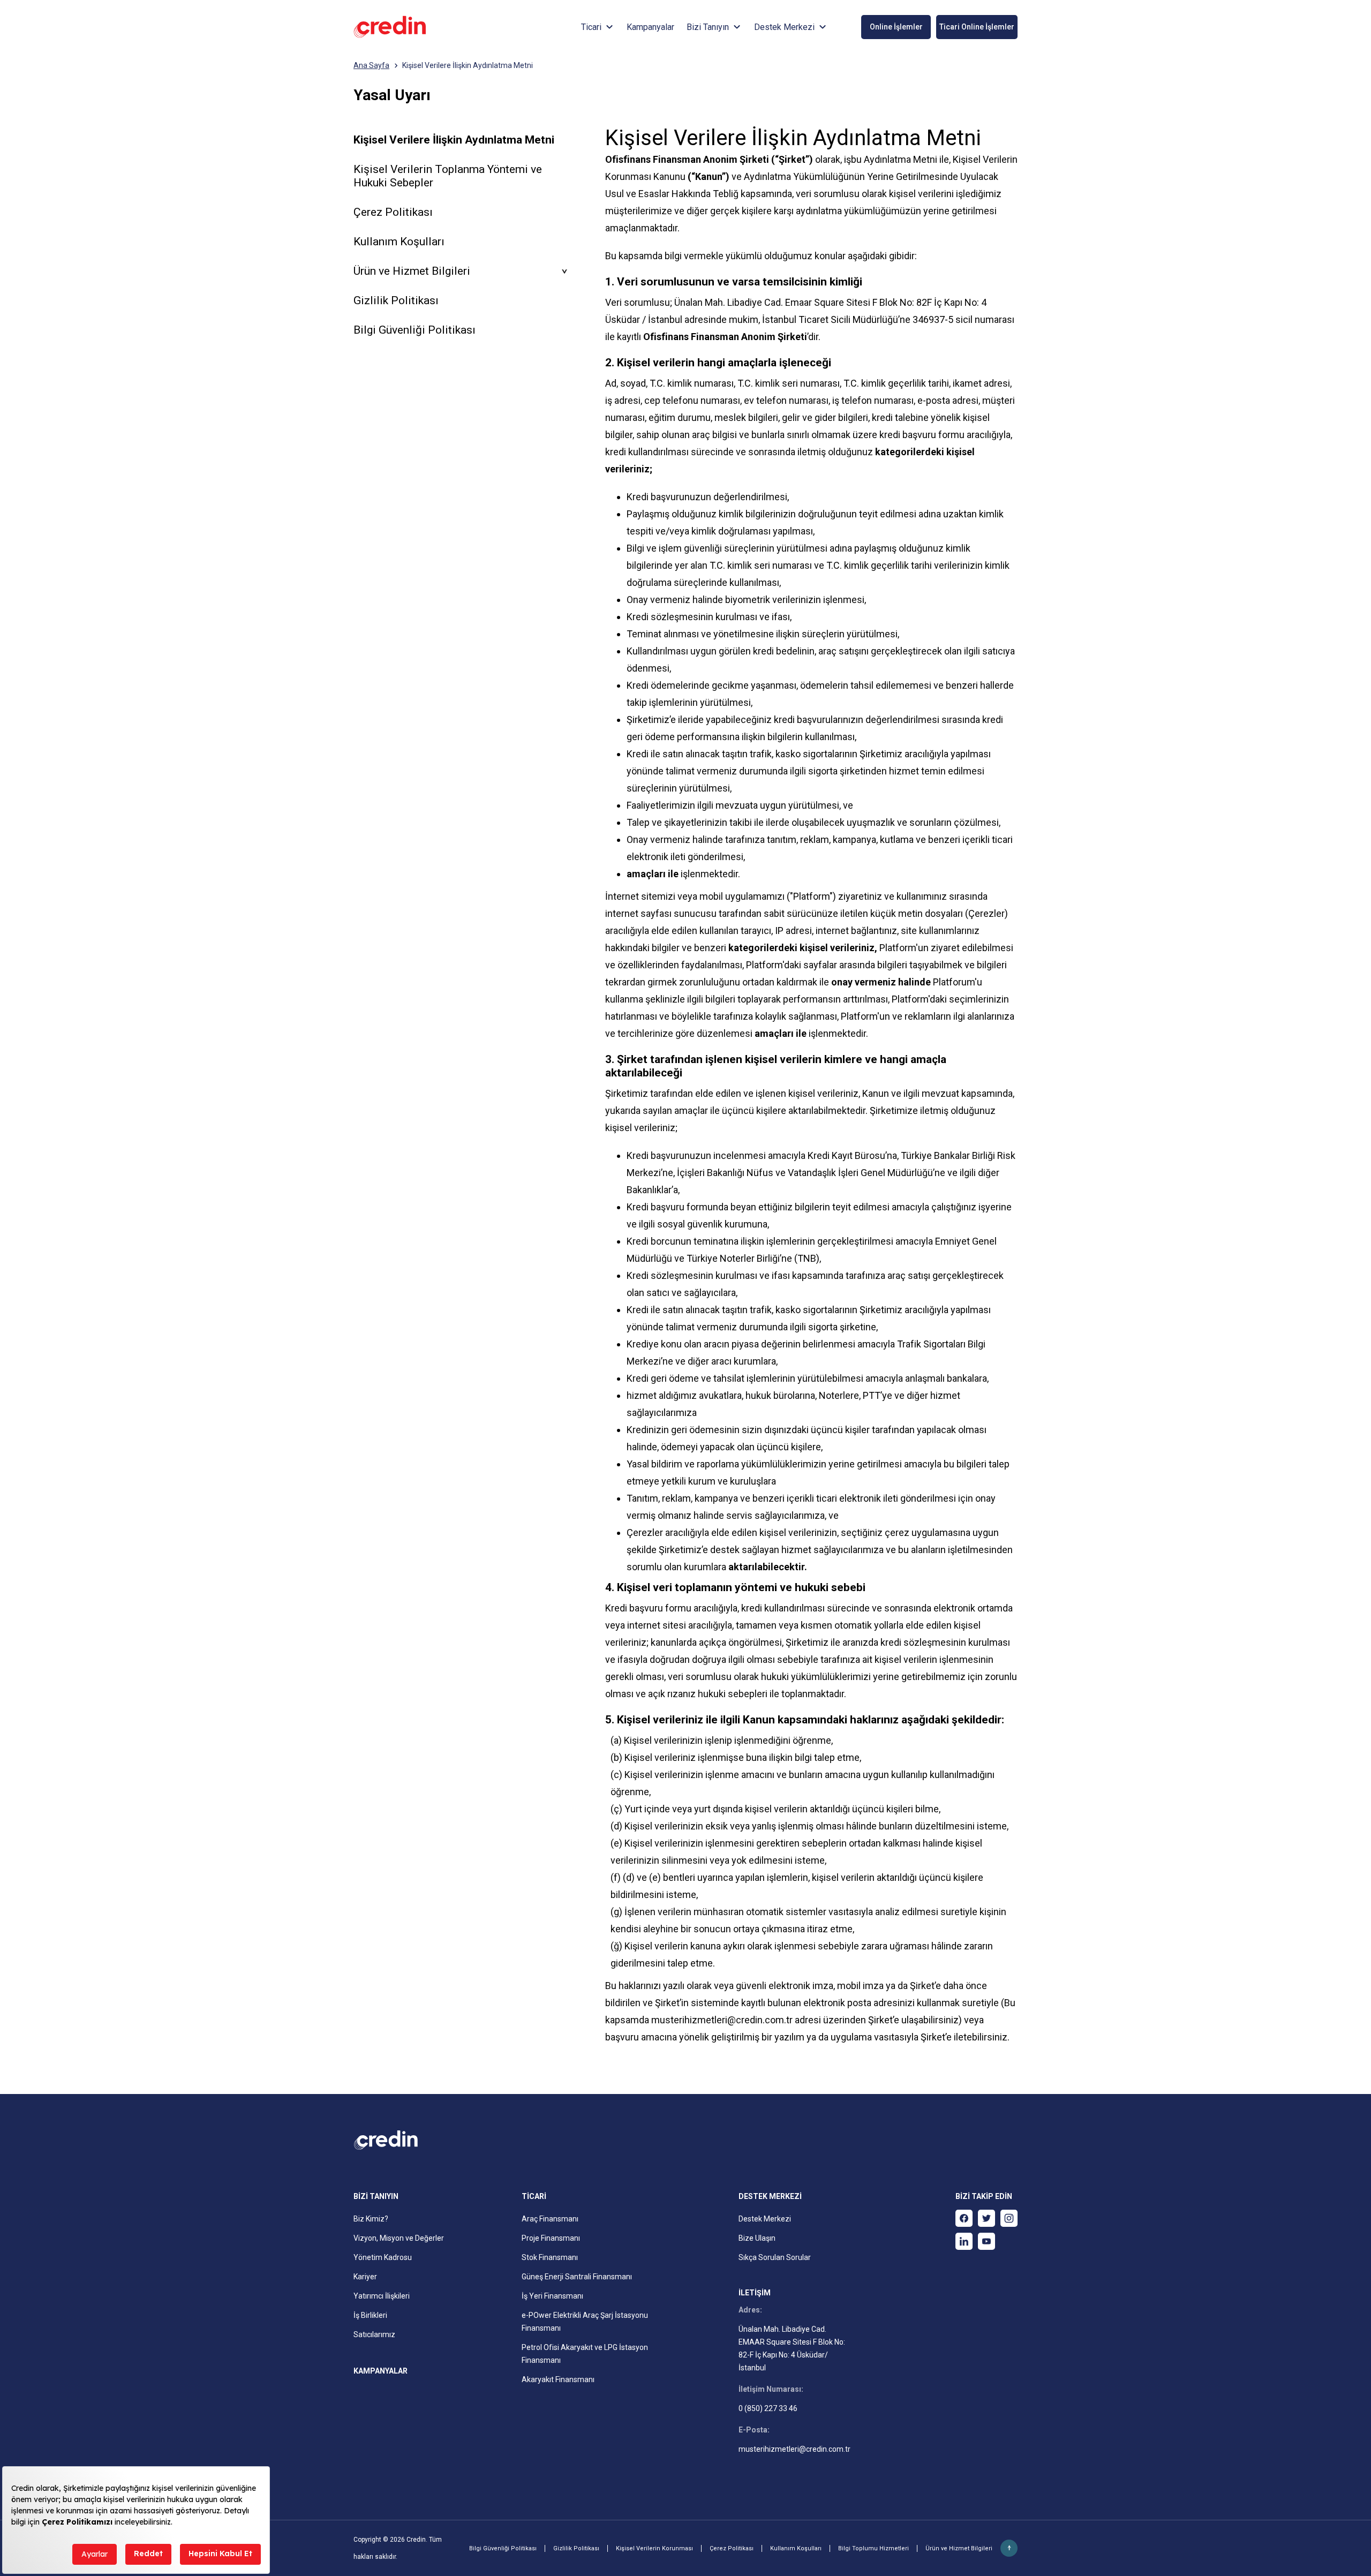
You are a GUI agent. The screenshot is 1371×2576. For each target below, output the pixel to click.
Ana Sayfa (371, 65)
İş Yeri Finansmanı (552, 2296)
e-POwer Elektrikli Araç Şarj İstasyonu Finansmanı (585, 2322)
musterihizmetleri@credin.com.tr (723, 2020)
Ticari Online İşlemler (977, 27)
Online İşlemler (896, 27)
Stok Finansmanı (550, 2257)
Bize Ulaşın (757, 2238)
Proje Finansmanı (551, 2238)
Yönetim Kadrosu (383, 2257)
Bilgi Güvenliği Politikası (415, 330)
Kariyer (365, 2277)
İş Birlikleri (370, 2315)
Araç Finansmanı (550, 2219)
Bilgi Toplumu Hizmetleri (873, 2548)
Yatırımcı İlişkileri (382, 2296)
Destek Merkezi (765, 2219)
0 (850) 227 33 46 (768, 2408)
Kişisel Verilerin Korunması (654, 2548)
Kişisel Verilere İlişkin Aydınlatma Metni (468, 65)
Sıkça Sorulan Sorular (775, 2257)
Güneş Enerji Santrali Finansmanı (577, 2277)
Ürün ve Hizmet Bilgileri (959, 2548)
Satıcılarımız (374, 2334)
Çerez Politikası (393, 212)
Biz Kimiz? (371, 2219)
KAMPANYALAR (381, 2371)
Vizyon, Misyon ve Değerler (399, 2238)
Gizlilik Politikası (396, 300)
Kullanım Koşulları (399, 242)
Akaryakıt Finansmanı (558, 2379)
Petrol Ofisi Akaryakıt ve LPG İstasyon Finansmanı (585, 2354)
